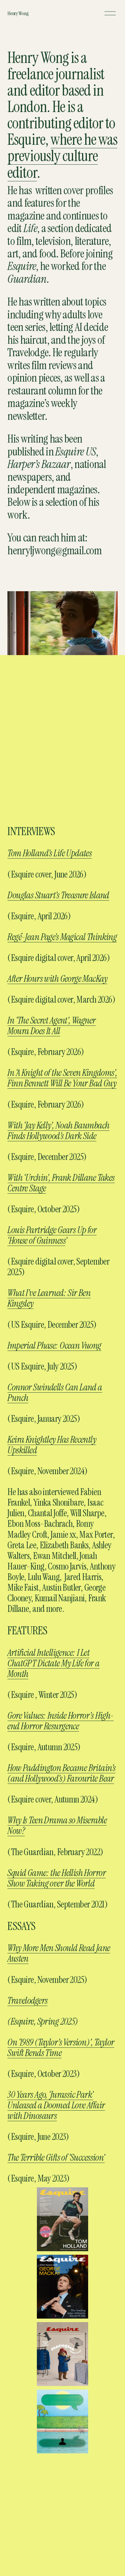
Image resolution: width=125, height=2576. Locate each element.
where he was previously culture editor (62, 156)
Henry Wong (18, 13)
